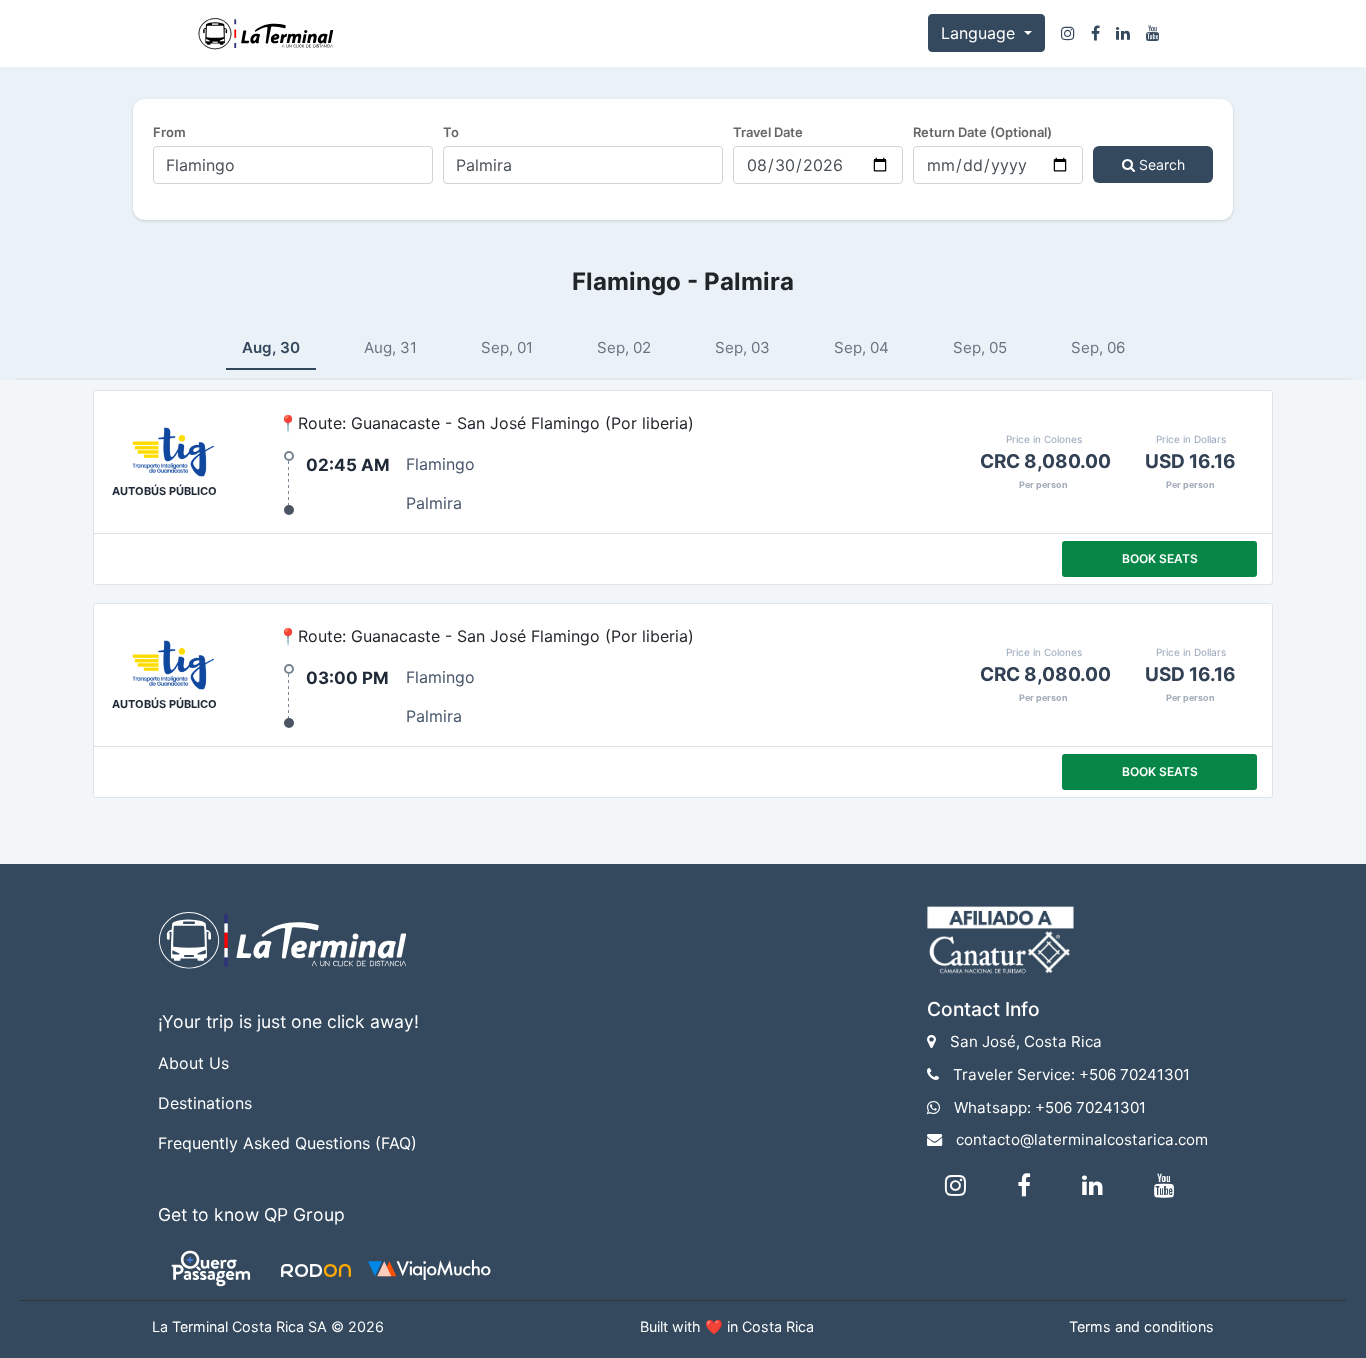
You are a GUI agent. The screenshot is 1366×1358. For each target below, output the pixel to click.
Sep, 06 (1098, 347)
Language (980, 33)
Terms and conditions (1141, 1326)
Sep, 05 (980, 347)
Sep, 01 (507, 347)
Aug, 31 (390, 347)
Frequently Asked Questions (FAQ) (287, 1143)
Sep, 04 (861, 347)
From (169, 132)
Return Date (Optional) (982, 132)
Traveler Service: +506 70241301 (1071, 1074)
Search (1160, 164)
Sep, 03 (742, 347)
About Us (193, 1063)
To (451, 132)
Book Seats (1160, 558)
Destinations (205, 1103)
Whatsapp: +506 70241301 (1050, 1107)
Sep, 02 (624, 347)
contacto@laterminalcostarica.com (1082, 1139)
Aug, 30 (271, 347)
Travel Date (768, 132)
